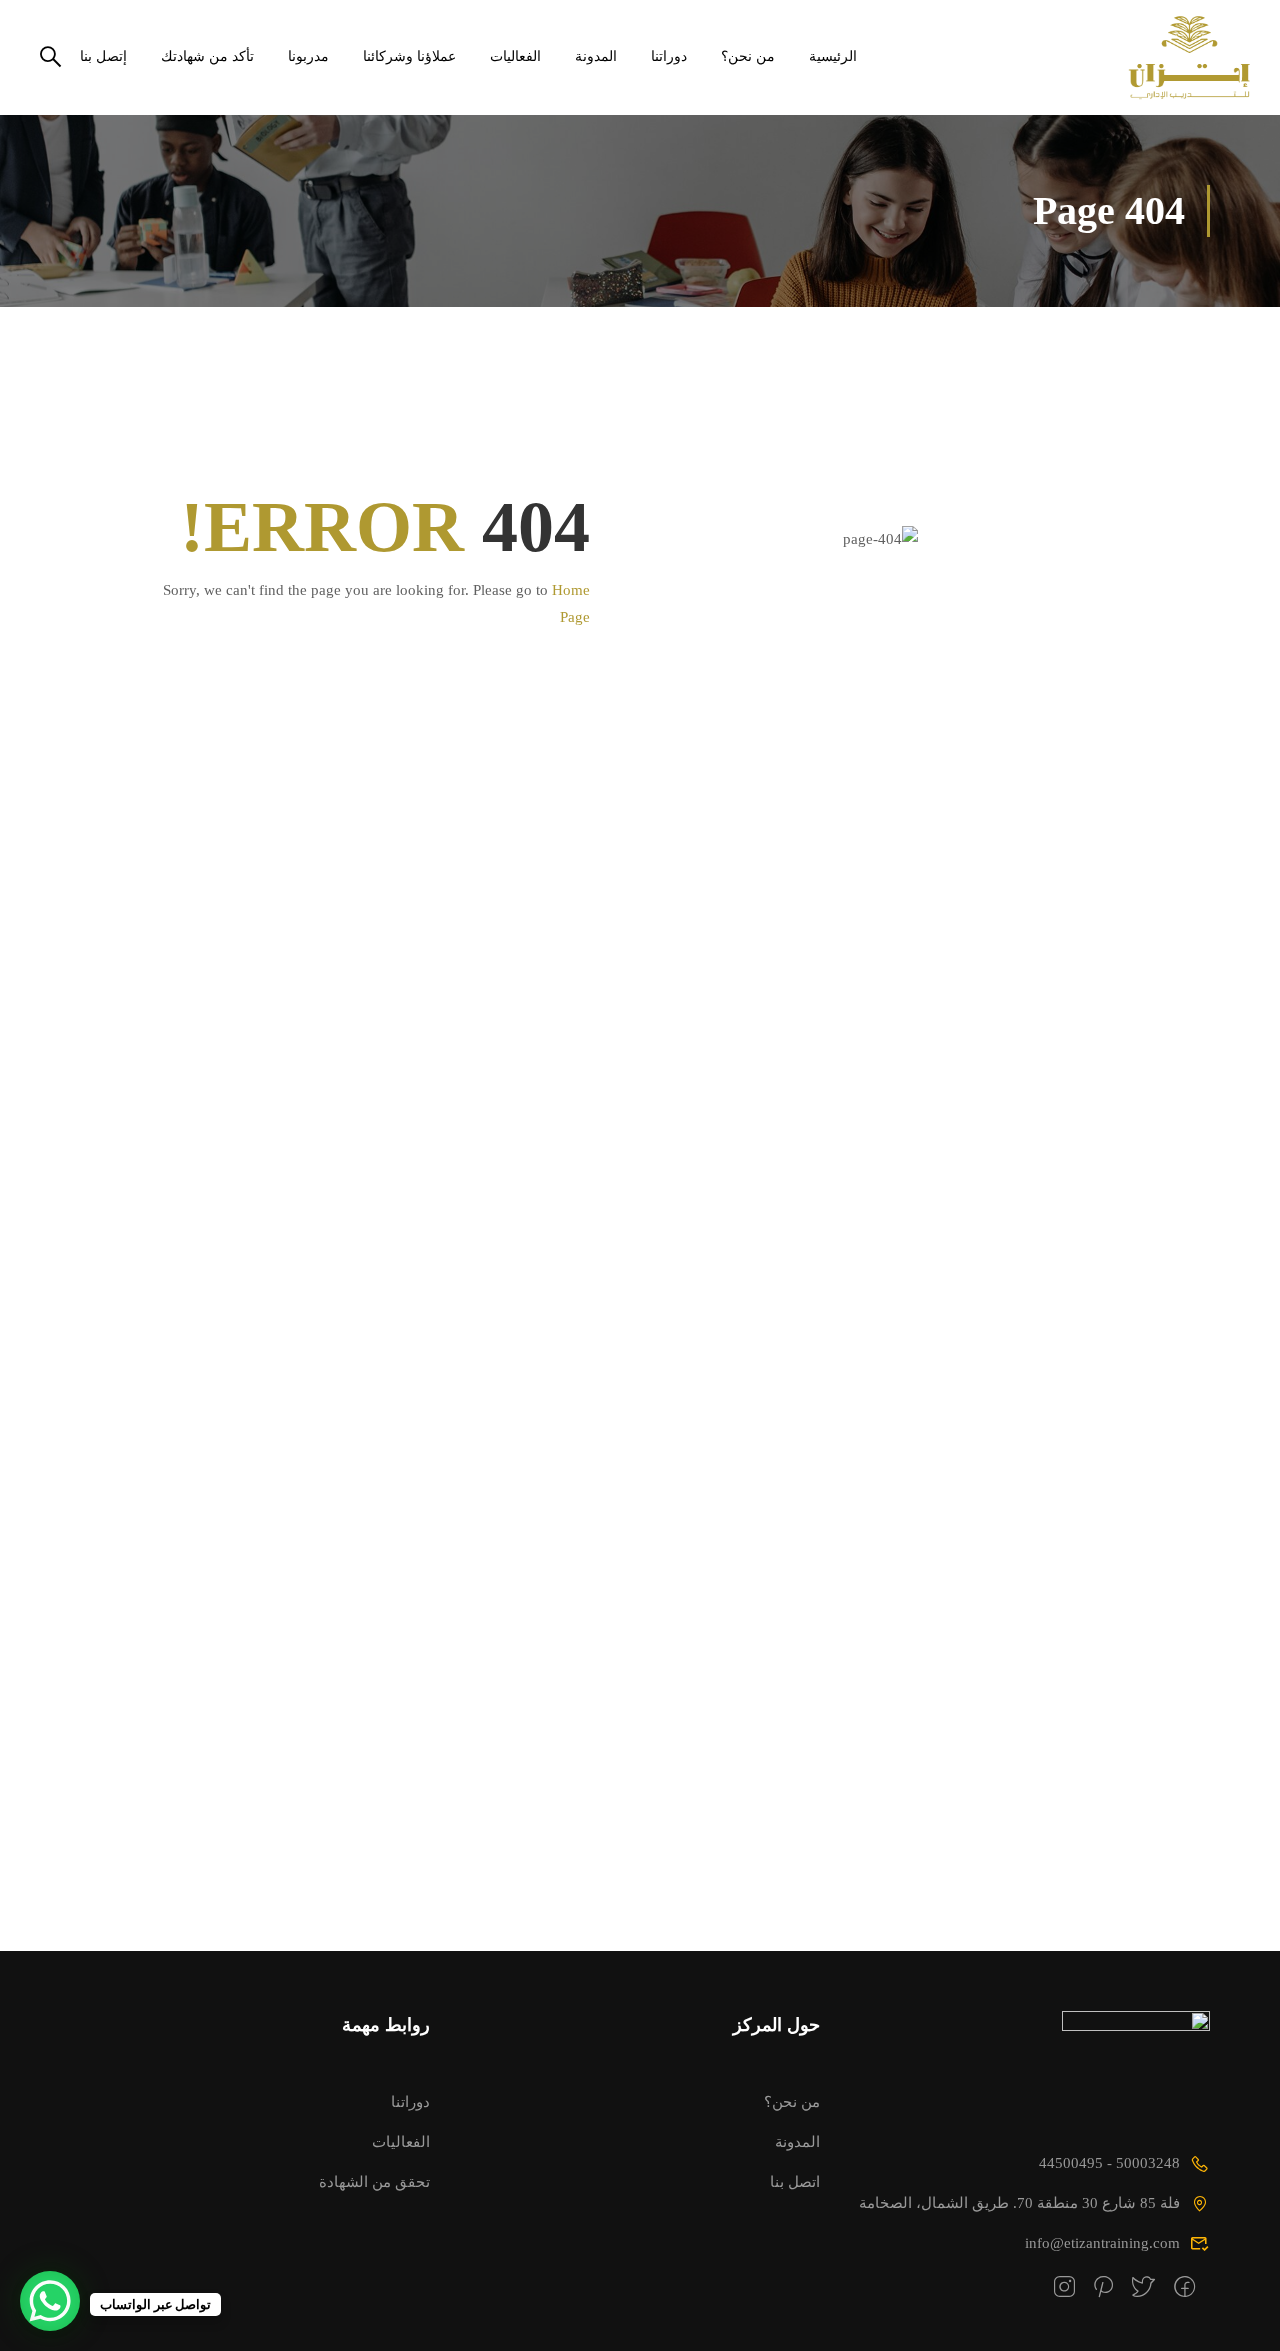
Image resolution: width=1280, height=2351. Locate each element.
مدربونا (308, 56)
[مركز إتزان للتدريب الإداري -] (1173, 57)
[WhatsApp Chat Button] (50, 2301)
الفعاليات (515, 56)
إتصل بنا (103, 56)
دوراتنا (669, 56)
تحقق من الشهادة (374, 2181)
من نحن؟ (748, 56)
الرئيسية (833, 56)
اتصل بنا (795, 2181)
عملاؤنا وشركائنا (409, 56)
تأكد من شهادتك (207, 56)
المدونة (596, 56)
